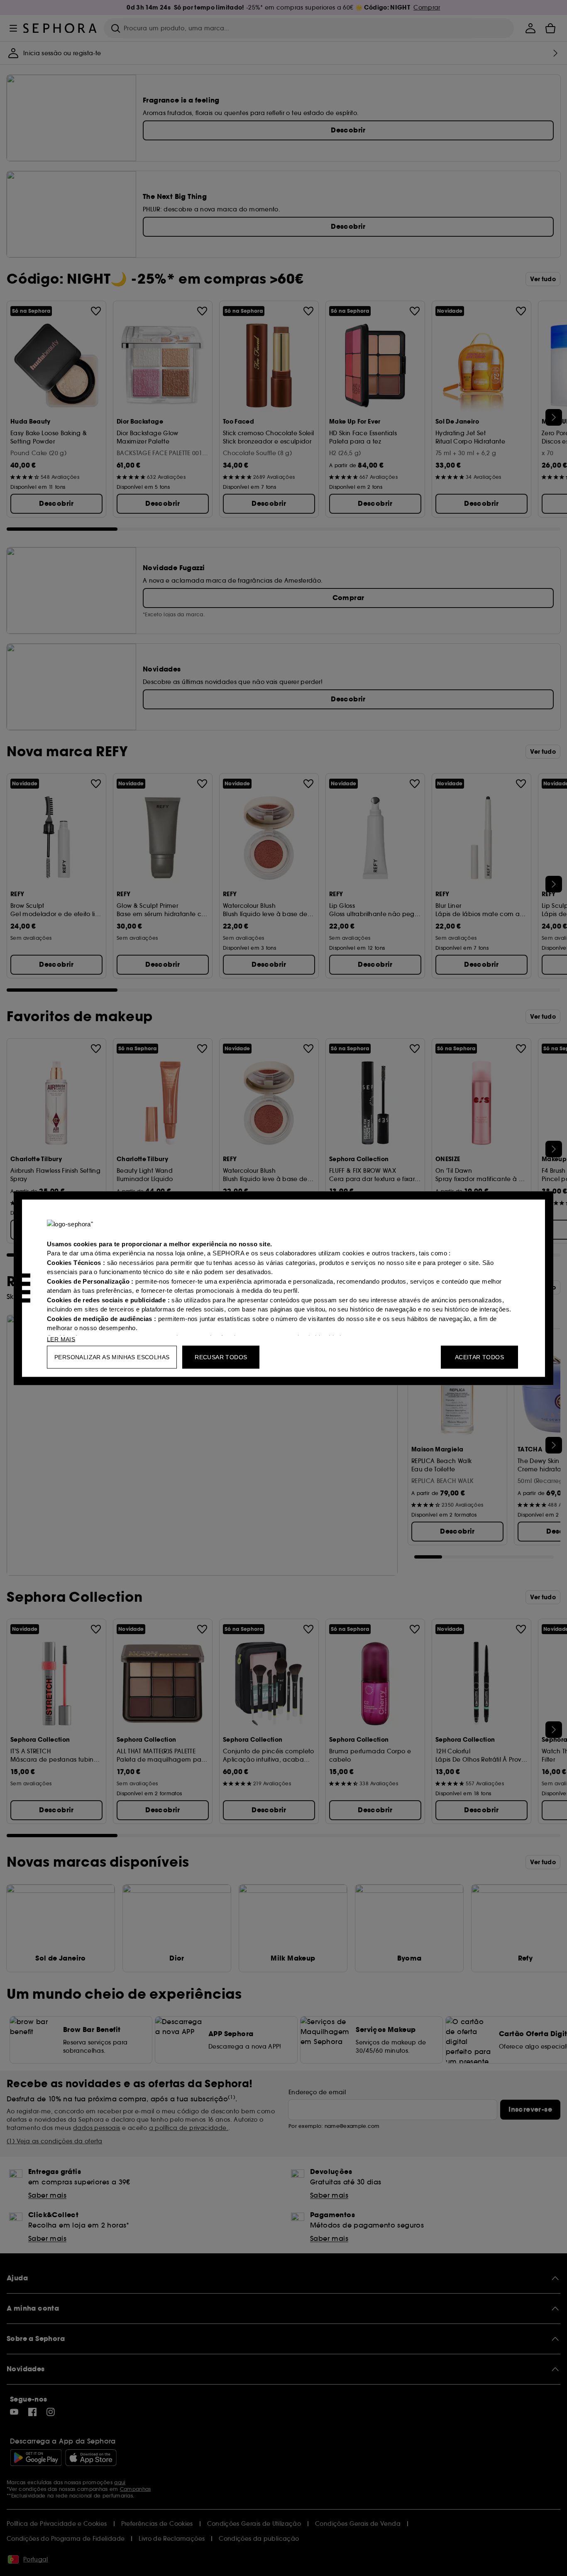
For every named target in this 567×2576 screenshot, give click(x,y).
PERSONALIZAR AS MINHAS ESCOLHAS (112, 1357)
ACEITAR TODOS (479, 1357)
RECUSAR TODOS (221, 1357)
